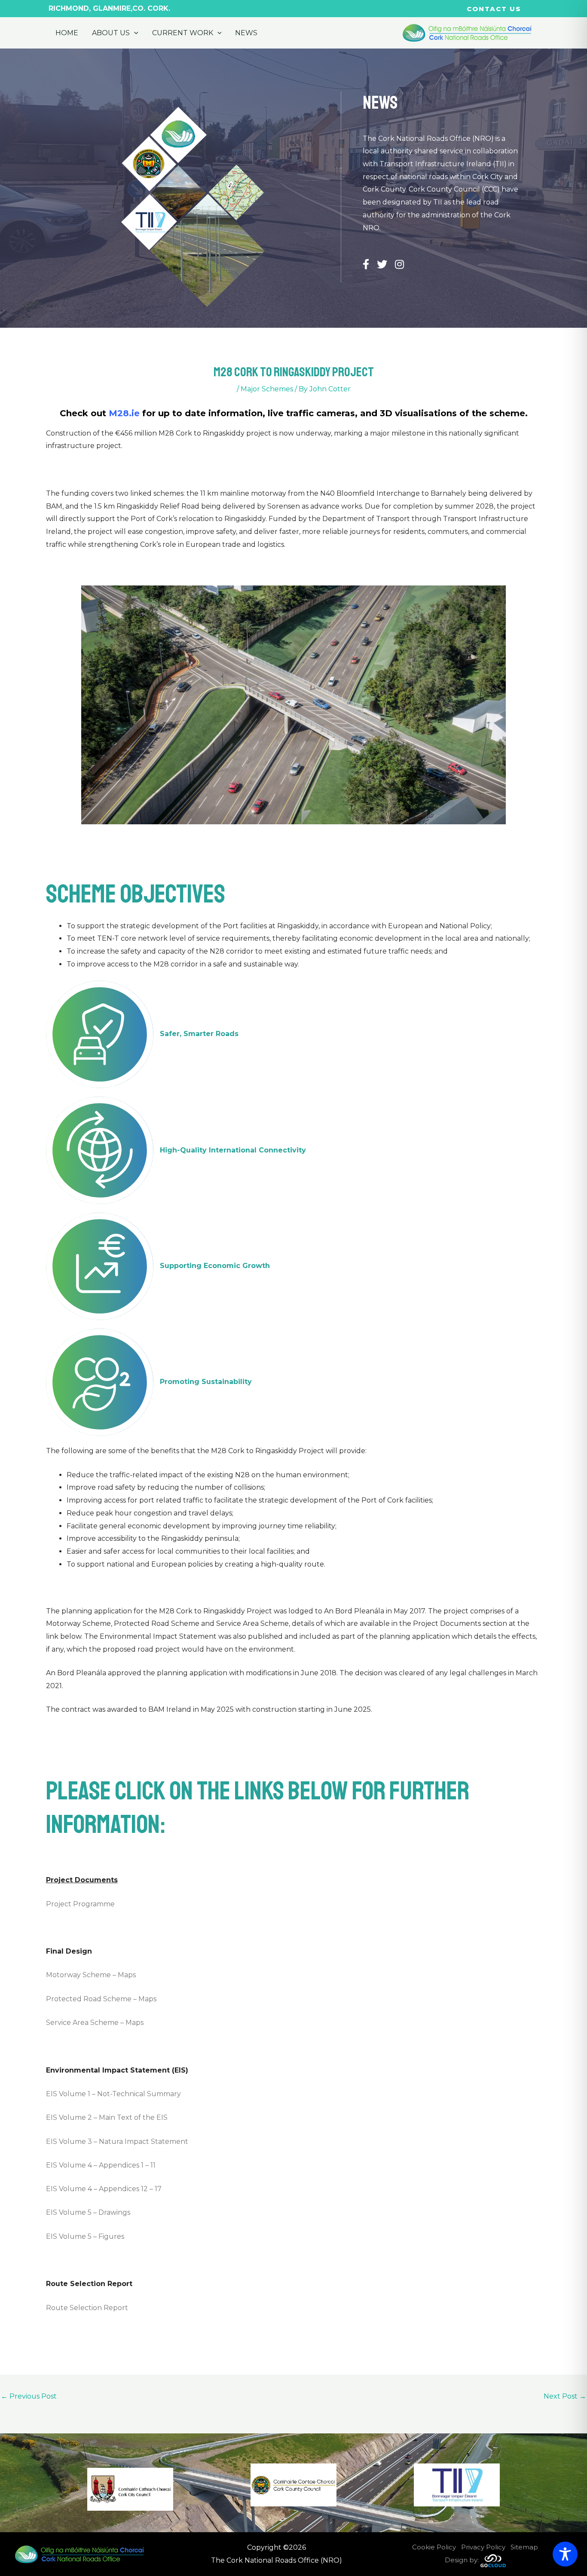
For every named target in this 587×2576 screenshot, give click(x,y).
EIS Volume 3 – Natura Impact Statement (117, 2142)
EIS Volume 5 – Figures (85, 2236)
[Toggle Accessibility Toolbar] (565, 2554)
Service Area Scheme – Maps (95, 2023)
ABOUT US (111, 33)
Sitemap (524, 2547)
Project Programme (80, 1904)
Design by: (463, 2560)
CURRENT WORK (183, 33)
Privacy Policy (483, 2547)
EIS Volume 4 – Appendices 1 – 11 (101, 2165)
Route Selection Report (87, 2308)
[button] (494, 9)
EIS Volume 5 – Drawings (88, 2212)
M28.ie (124, 413)
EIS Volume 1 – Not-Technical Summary (113, 2094)
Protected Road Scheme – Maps (101, 1999)
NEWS (246, 33)
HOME (67, 33)
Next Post (565, 2396)
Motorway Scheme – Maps (91, 1975)
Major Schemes (267, 389)
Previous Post (29, 2396)
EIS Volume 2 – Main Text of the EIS (107, 2117)
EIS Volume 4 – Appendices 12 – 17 (104, 2189)
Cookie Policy (434, 2547)
